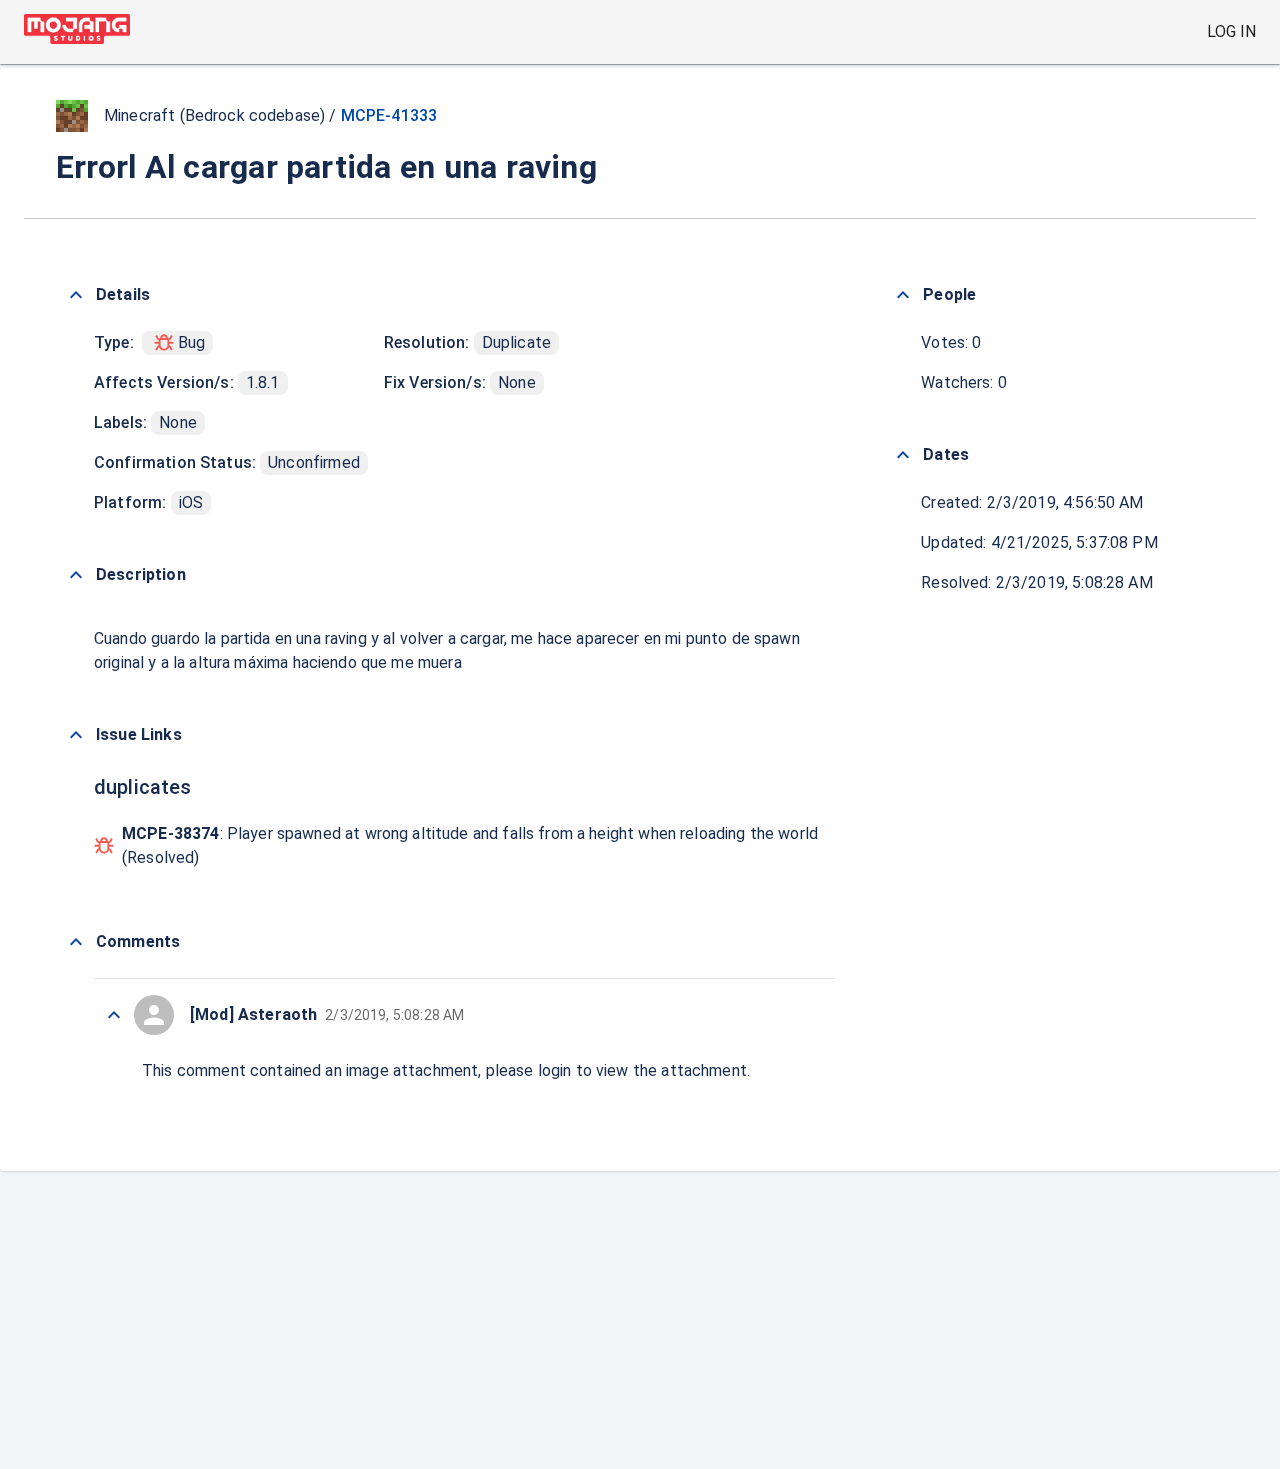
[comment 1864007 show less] (114, 1015)
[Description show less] (76, 575)
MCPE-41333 (389, 115)
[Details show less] (76, 295)
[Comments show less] (76, 942)
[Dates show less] (903, 455)
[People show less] (903, 295)
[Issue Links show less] (76, 735)
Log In (1231, 31)
